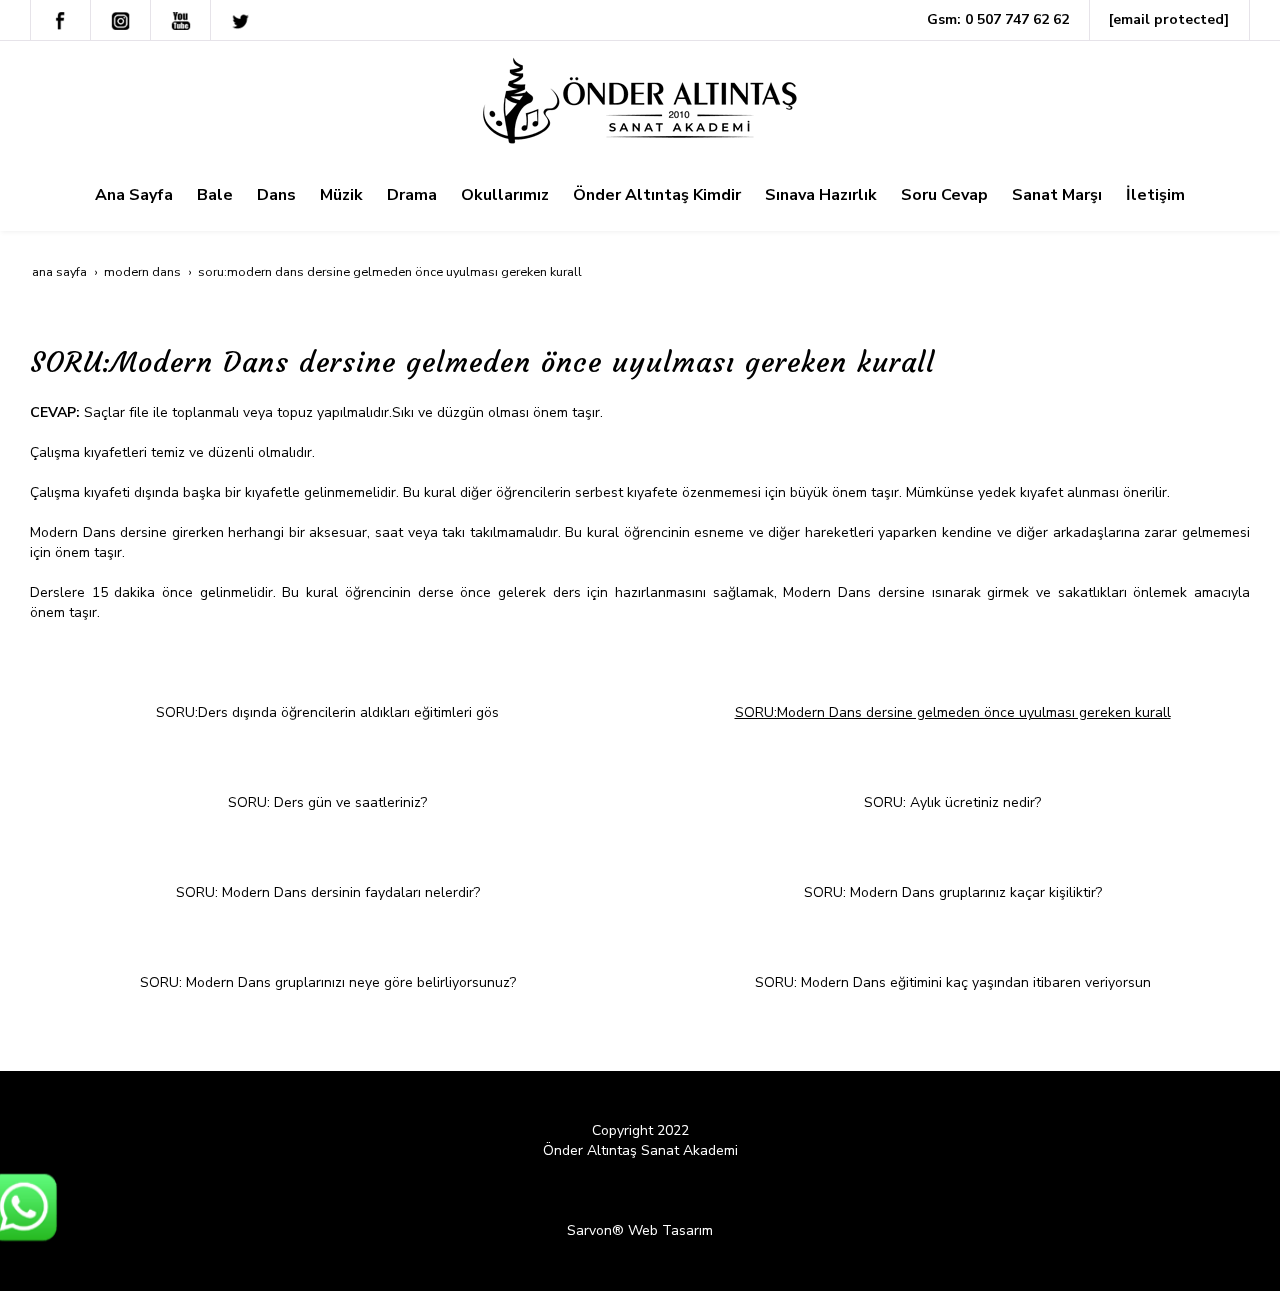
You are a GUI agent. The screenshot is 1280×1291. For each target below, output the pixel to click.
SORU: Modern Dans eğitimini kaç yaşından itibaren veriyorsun (953, 982)
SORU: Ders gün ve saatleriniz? (327, 802)
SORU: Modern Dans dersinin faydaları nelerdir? (328, 892)
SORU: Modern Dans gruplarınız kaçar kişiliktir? (953, 892)
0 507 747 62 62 (1017, 19)
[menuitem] (134, 195)
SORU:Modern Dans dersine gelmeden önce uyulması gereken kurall (953, 712)
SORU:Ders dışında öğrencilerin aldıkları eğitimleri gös (327, 712)
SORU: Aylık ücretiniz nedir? (952, 802)
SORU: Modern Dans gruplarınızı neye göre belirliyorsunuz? (328, 982)
